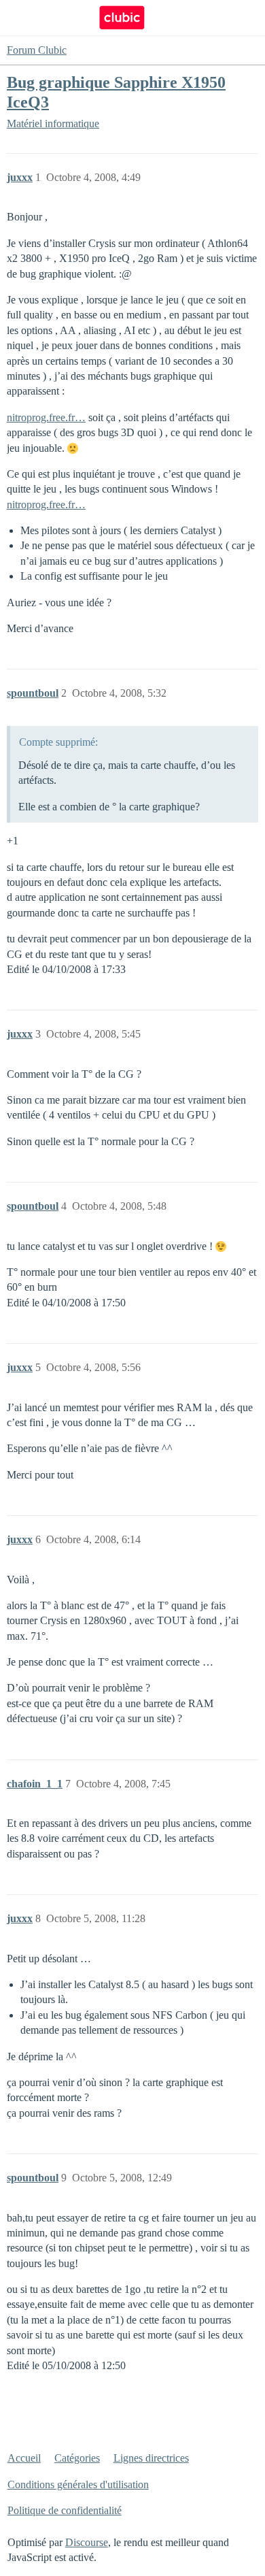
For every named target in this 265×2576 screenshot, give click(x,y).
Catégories (77, 2458)
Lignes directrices (151, 2458)
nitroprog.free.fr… (46, 417)
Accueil (24, 2458)
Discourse (87, 2542)
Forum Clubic (37, 50)
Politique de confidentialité (65, 2510)
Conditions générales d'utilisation (78, 2484)
